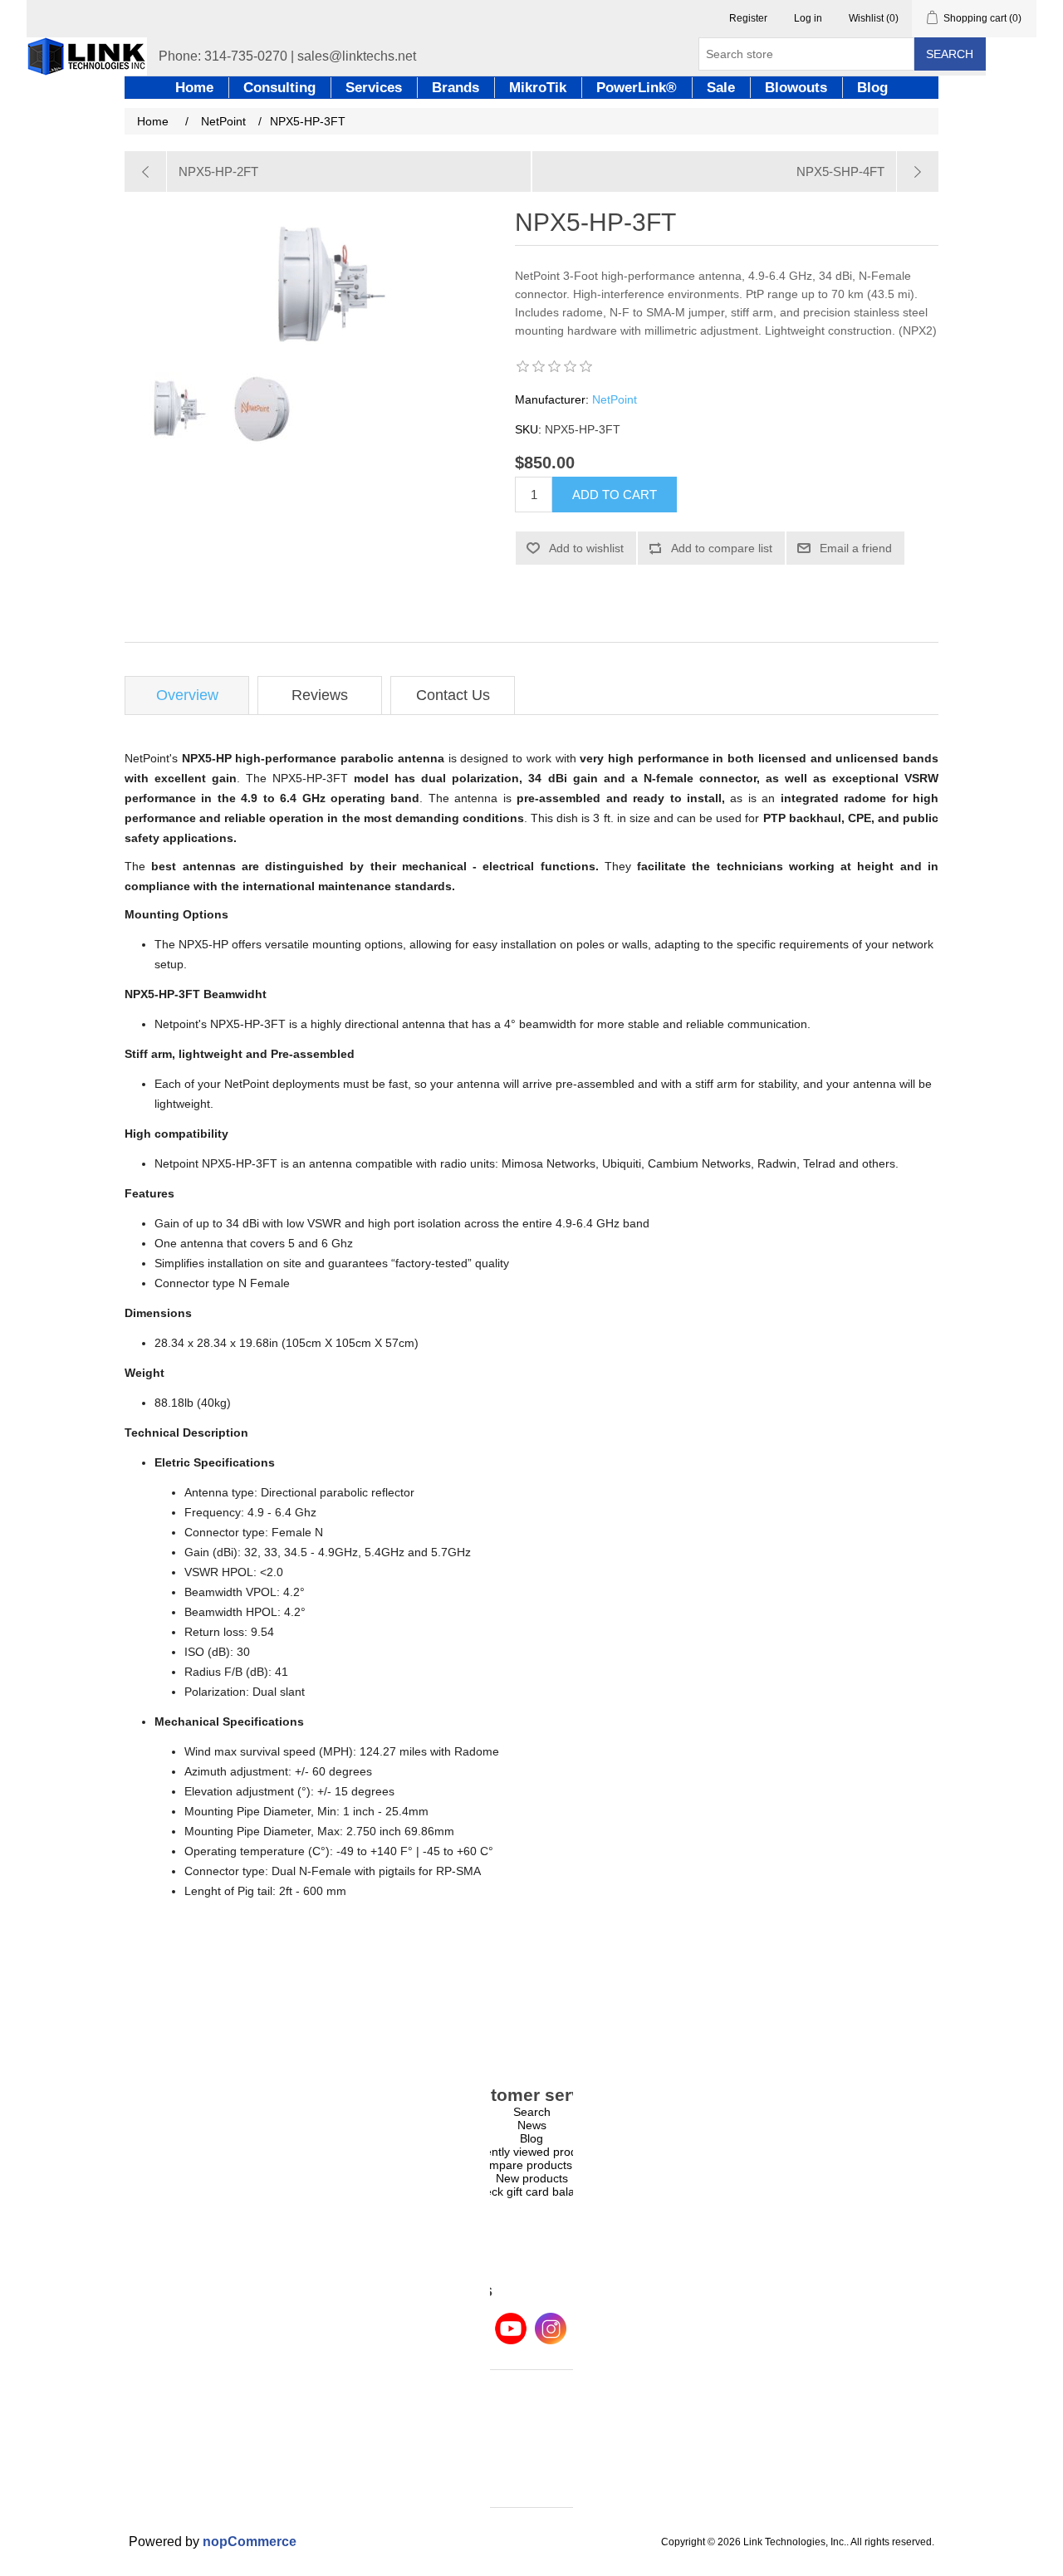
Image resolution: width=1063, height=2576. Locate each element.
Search (950, 54)
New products (532, 2178)
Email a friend (856, 548)
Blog (531, 2138)
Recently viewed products (531, 2152)
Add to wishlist (586, 548)
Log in (808, 18)
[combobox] (806, 54)
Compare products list (532, 2165)
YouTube (511, 2329)
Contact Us (453, 695)
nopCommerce (250, 2542)
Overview (187, 695)
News (532, 2125)
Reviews (320, 695)
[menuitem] (531, 2112)
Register (748, 18)
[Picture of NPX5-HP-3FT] (170, 408)
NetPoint (615, 399)
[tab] (187, 695)
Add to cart (615, 495)
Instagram (551, 2329)
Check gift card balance (532, 2192)
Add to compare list (722, 548)
